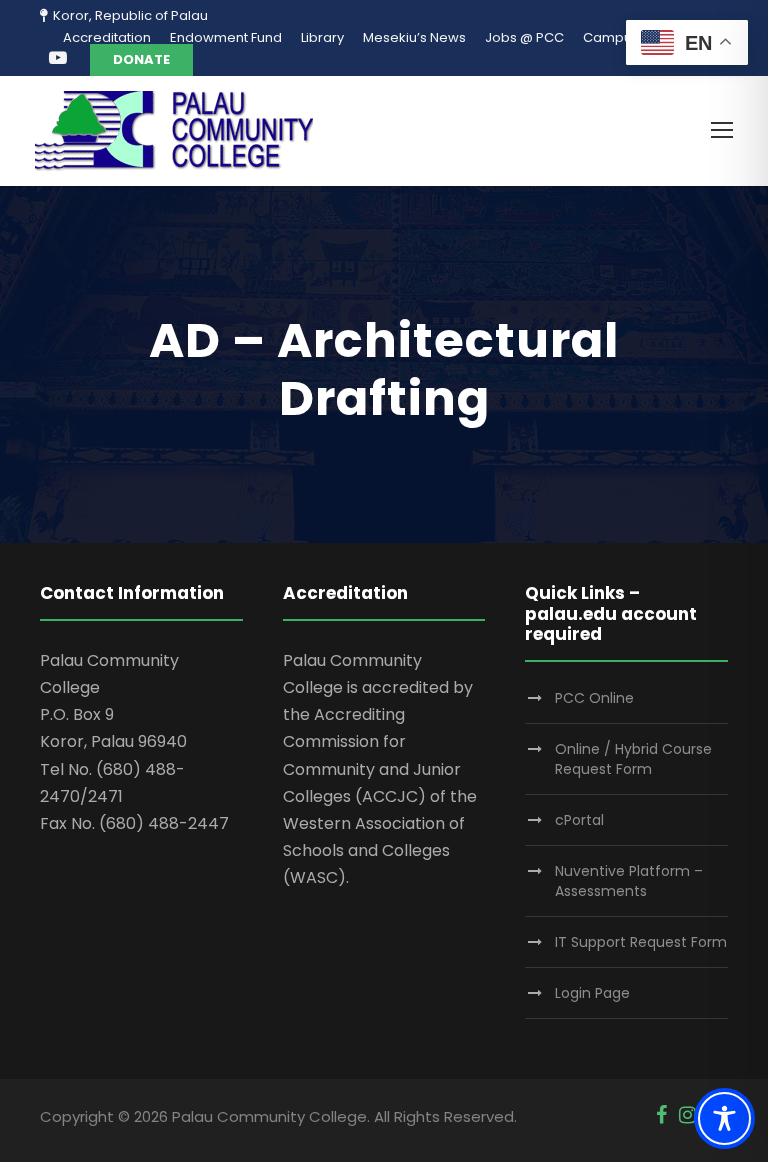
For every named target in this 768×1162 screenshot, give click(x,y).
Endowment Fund (226, 37)
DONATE (141, 59)
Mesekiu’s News (414, 37)
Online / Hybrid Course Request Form (633, 759)
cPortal (579, 820)
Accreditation (107, 37)
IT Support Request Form (641, 942)
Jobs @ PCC (524, 37)
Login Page (592, 993)
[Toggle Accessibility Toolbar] (724, 1118)
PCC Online (594, 698)
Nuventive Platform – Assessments (629, 881)
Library (322, 37)
